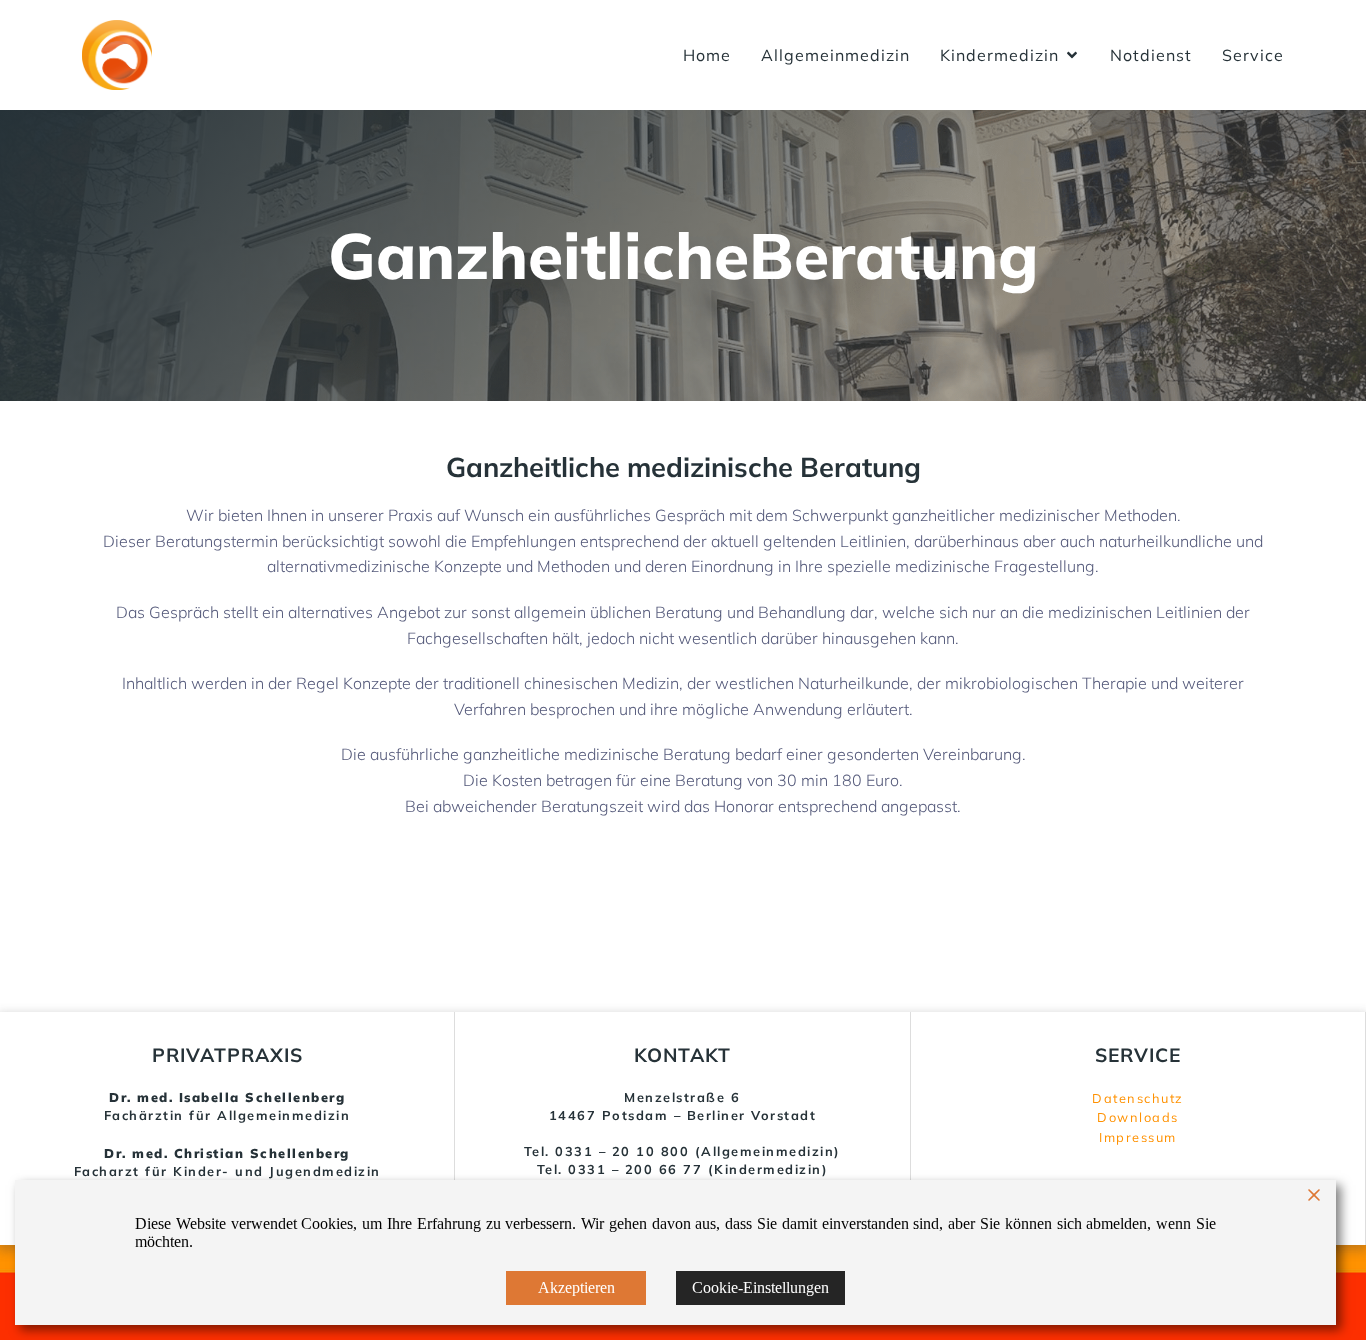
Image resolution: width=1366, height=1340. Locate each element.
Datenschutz (1138, 1098)
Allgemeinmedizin (835, 55)
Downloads (1138, 1117)
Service (1253, 55)
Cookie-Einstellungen (760, 1287)
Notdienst (1151, 55)
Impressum (1138, 1137)
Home (707, 55)
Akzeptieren (576, 1287)
